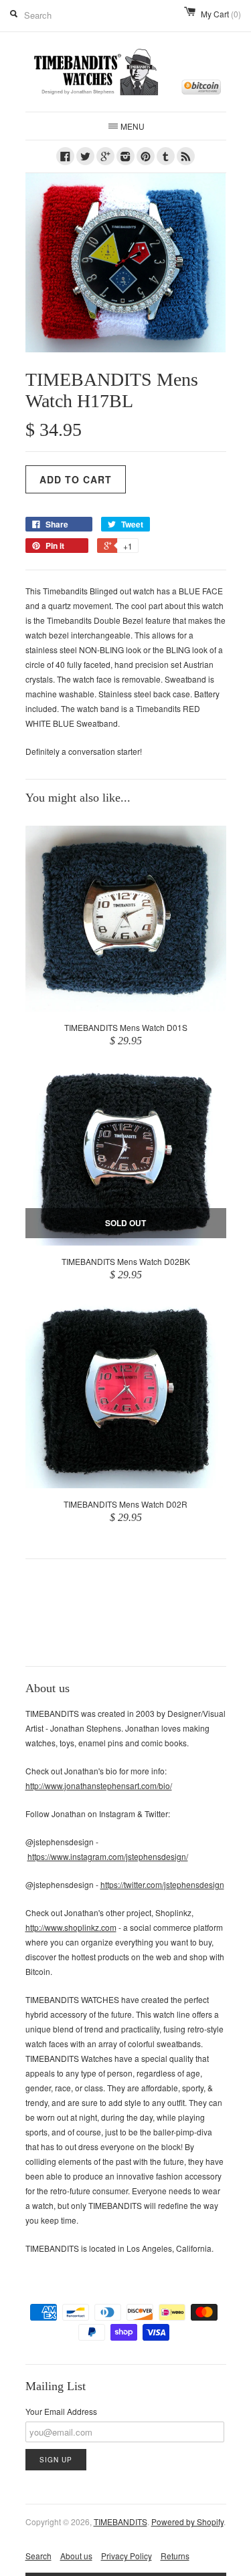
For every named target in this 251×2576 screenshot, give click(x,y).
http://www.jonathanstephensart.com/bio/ (99, 1785)
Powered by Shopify (187, 2522)
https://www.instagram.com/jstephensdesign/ (108, 1856)
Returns (175, 2556)
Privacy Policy (127, 2556)
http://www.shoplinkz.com (71, 1927)
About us (76, 2556)
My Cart (221, 14)
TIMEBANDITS (120, 2522)
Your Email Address (61, 2411)
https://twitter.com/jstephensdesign (162, 1884)
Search (38, 2556)
